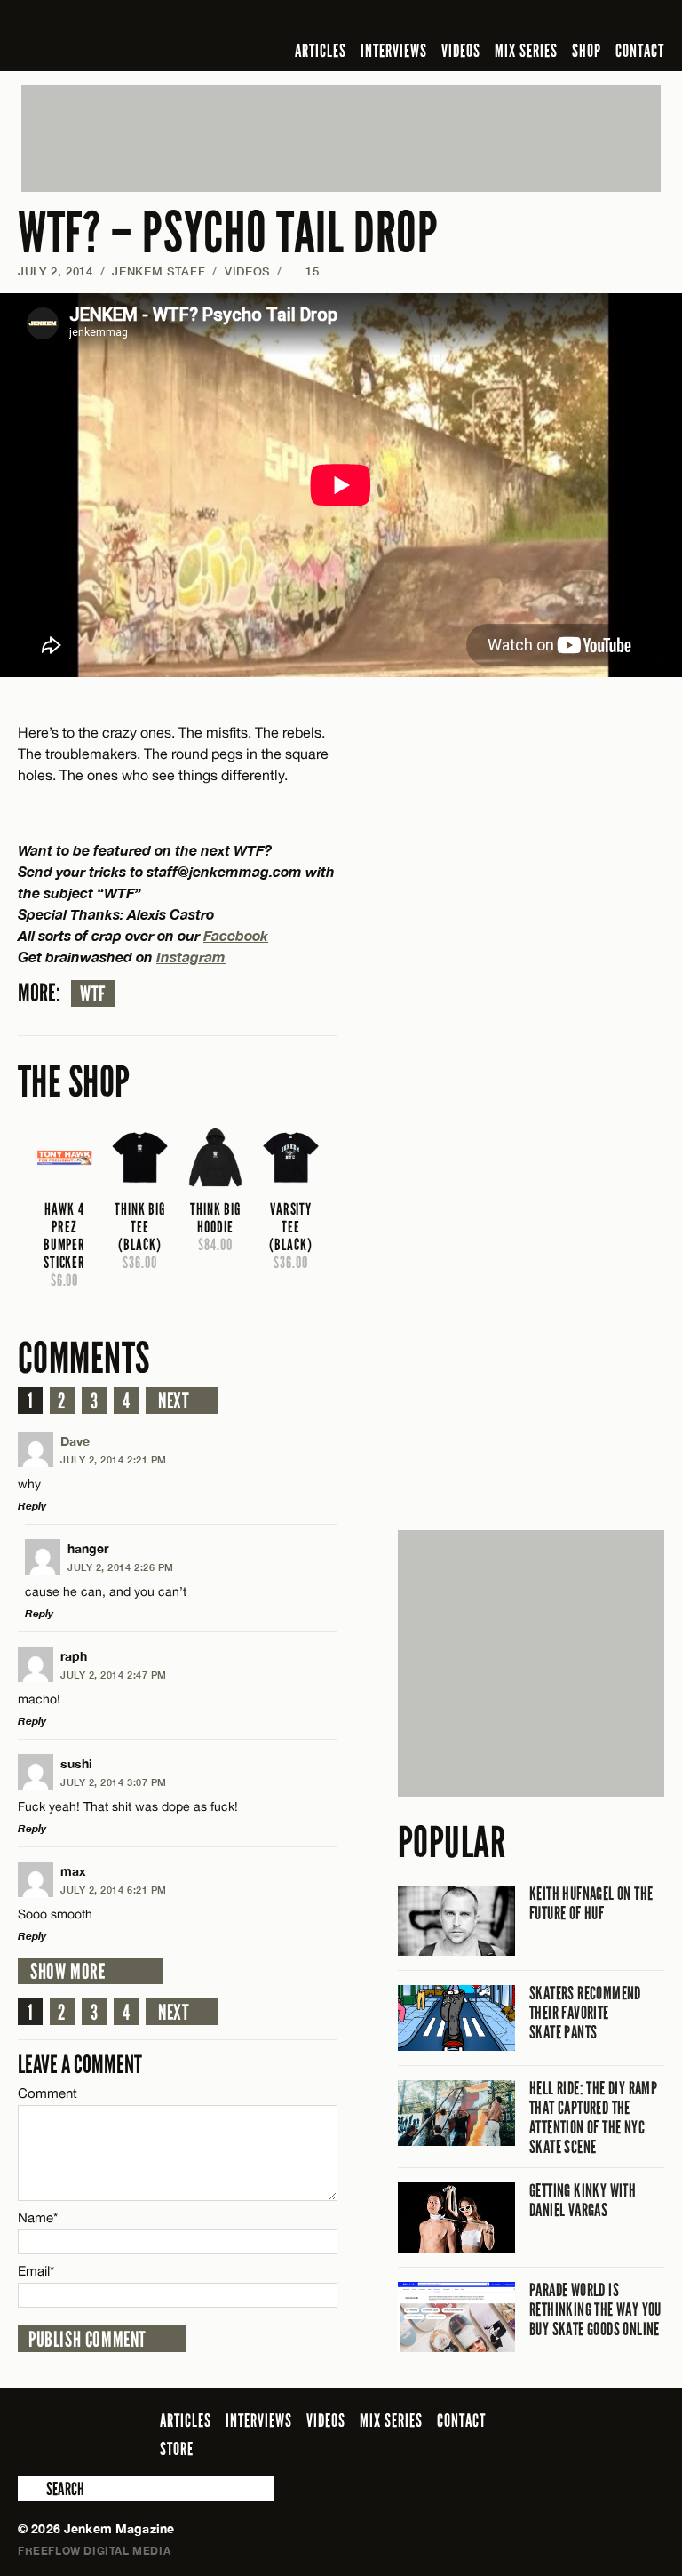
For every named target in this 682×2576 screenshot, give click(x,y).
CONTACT (640, 51)
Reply (32, 1506)
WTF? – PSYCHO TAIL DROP (228, 233)
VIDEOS (461, 51)
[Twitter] (539, 21)
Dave (75, 1441)
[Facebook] (513, 21)
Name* (38, 2217)
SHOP (587, 51)
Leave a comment (80, 2065)
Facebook (236, 935)
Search (30, 2489)
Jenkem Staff (159, 271)
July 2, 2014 (56, 271)
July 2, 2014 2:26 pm (121, 1567)
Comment (48, 2093)
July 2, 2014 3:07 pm (114, 1782)
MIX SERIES (526, 51)
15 (305, 271)
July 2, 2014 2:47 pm (114, 1675)
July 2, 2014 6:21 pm (114, 1890)
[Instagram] (567, 21)
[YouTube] (606, 21)
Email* (36, 2271)
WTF (93, 994)
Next (174, 1401)
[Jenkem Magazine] (145, 36)
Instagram (191, 957)
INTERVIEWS (394, 51)
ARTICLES (321, 51)
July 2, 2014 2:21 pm (114, 1459)
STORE (177, 2449)
